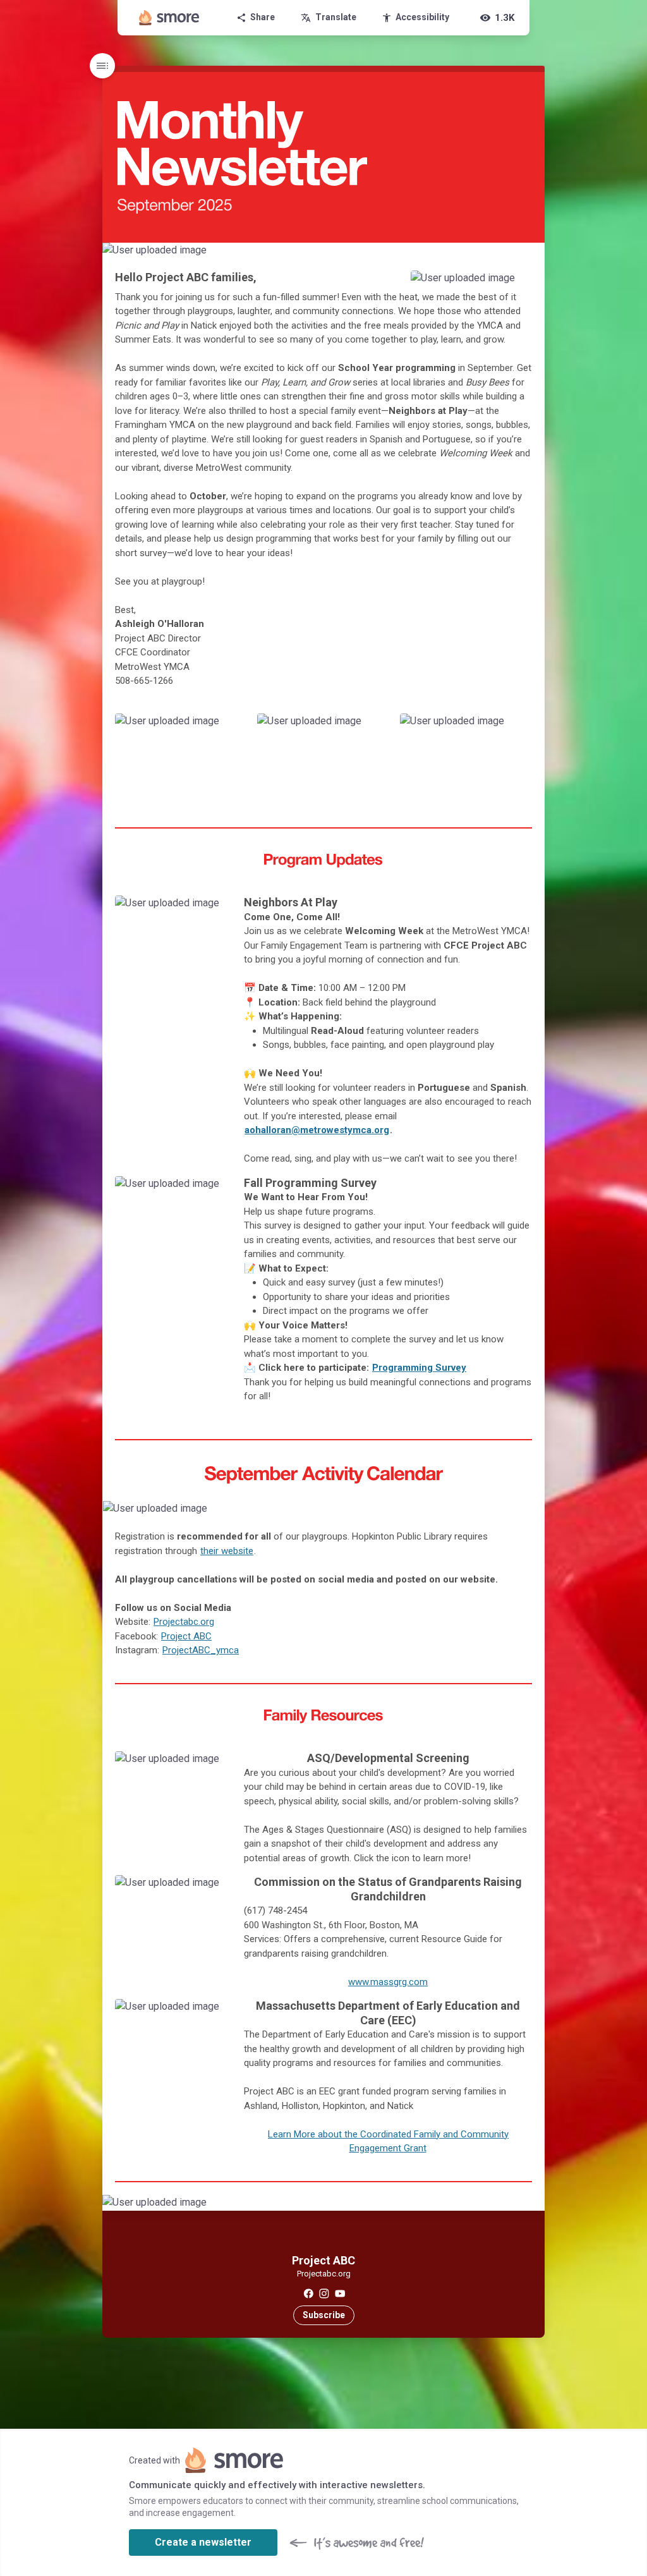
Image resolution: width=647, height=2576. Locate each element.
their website (227, 1551)
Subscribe (324, 2315)
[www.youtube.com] (340, 2293)
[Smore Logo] (169, 18)
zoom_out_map (533, 255)
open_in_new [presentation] (510, 1514)
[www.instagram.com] (324, 2293)
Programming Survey (419, 1368)
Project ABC (186, 1636)
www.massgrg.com (388, 1982)
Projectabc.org (184, 1622)
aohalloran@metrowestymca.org (317, 1130)
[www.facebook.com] (308, 2293)
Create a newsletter (203, 2542)
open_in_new (201, 1189)
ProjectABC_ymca (201, 1650)
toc (102, 66)
